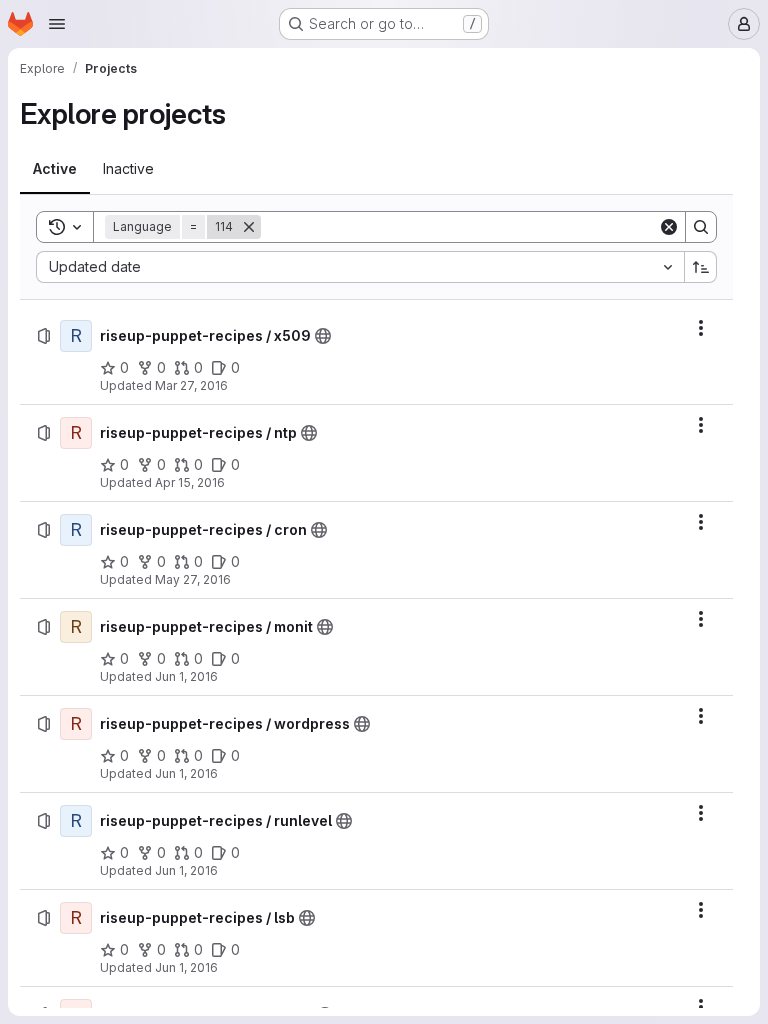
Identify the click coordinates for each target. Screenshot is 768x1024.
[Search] (701, 227)
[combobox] (360, 267)
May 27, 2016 (193, 579)
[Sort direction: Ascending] (701, 267)
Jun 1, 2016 (186, 676)
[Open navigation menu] (57, 24)
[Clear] (669, 227)
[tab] (55, 169)
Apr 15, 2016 (190, 482)
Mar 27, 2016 (191, 385)
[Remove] (249, 227)
